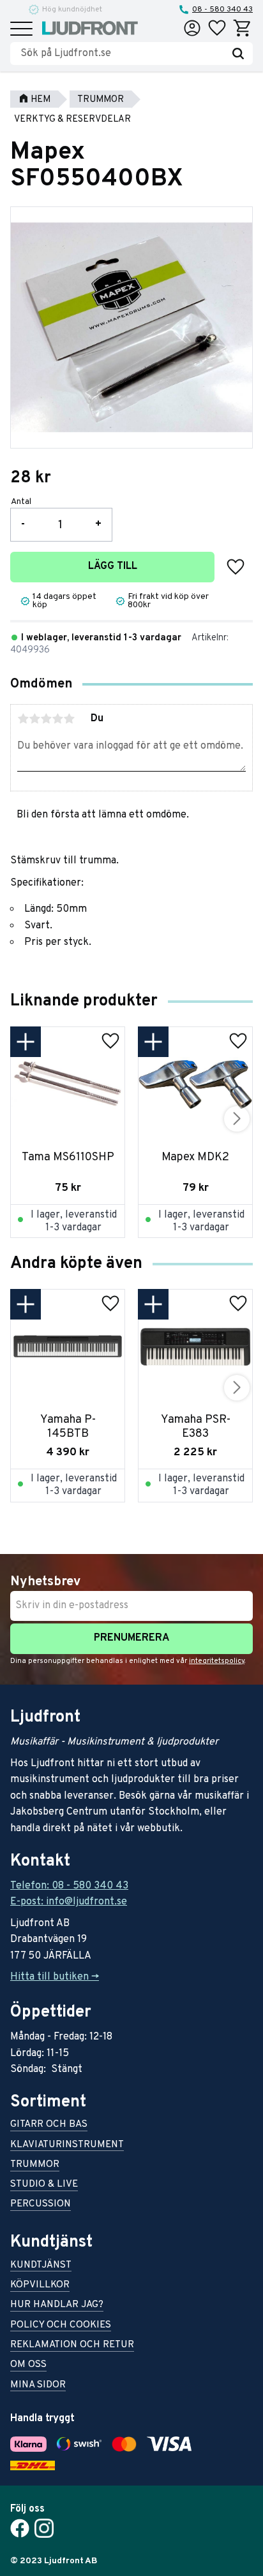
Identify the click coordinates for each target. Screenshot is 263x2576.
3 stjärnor (46, 719)
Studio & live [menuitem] (44, 2185)
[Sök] (238, 54)
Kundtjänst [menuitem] (41, 2266)
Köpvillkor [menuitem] (40, 2286)
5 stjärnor (69, 719)
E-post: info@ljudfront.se (69, 1902)
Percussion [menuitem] (41, 2205)
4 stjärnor (57, 719)
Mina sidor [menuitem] (38, 2386)
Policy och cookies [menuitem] (61, 2326)
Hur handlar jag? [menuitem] (57, 2306)
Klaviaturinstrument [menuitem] (67, 2146)
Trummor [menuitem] (35, 2165)
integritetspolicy (217, 1661)
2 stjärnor (34, 719)
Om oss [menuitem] (28, 2365)
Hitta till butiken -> (55, 1977)
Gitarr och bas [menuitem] (49, 2125)
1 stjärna (23, 719)
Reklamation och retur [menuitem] (72, 2346)
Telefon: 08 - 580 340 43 (69, 1886)
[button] (21, 30)
